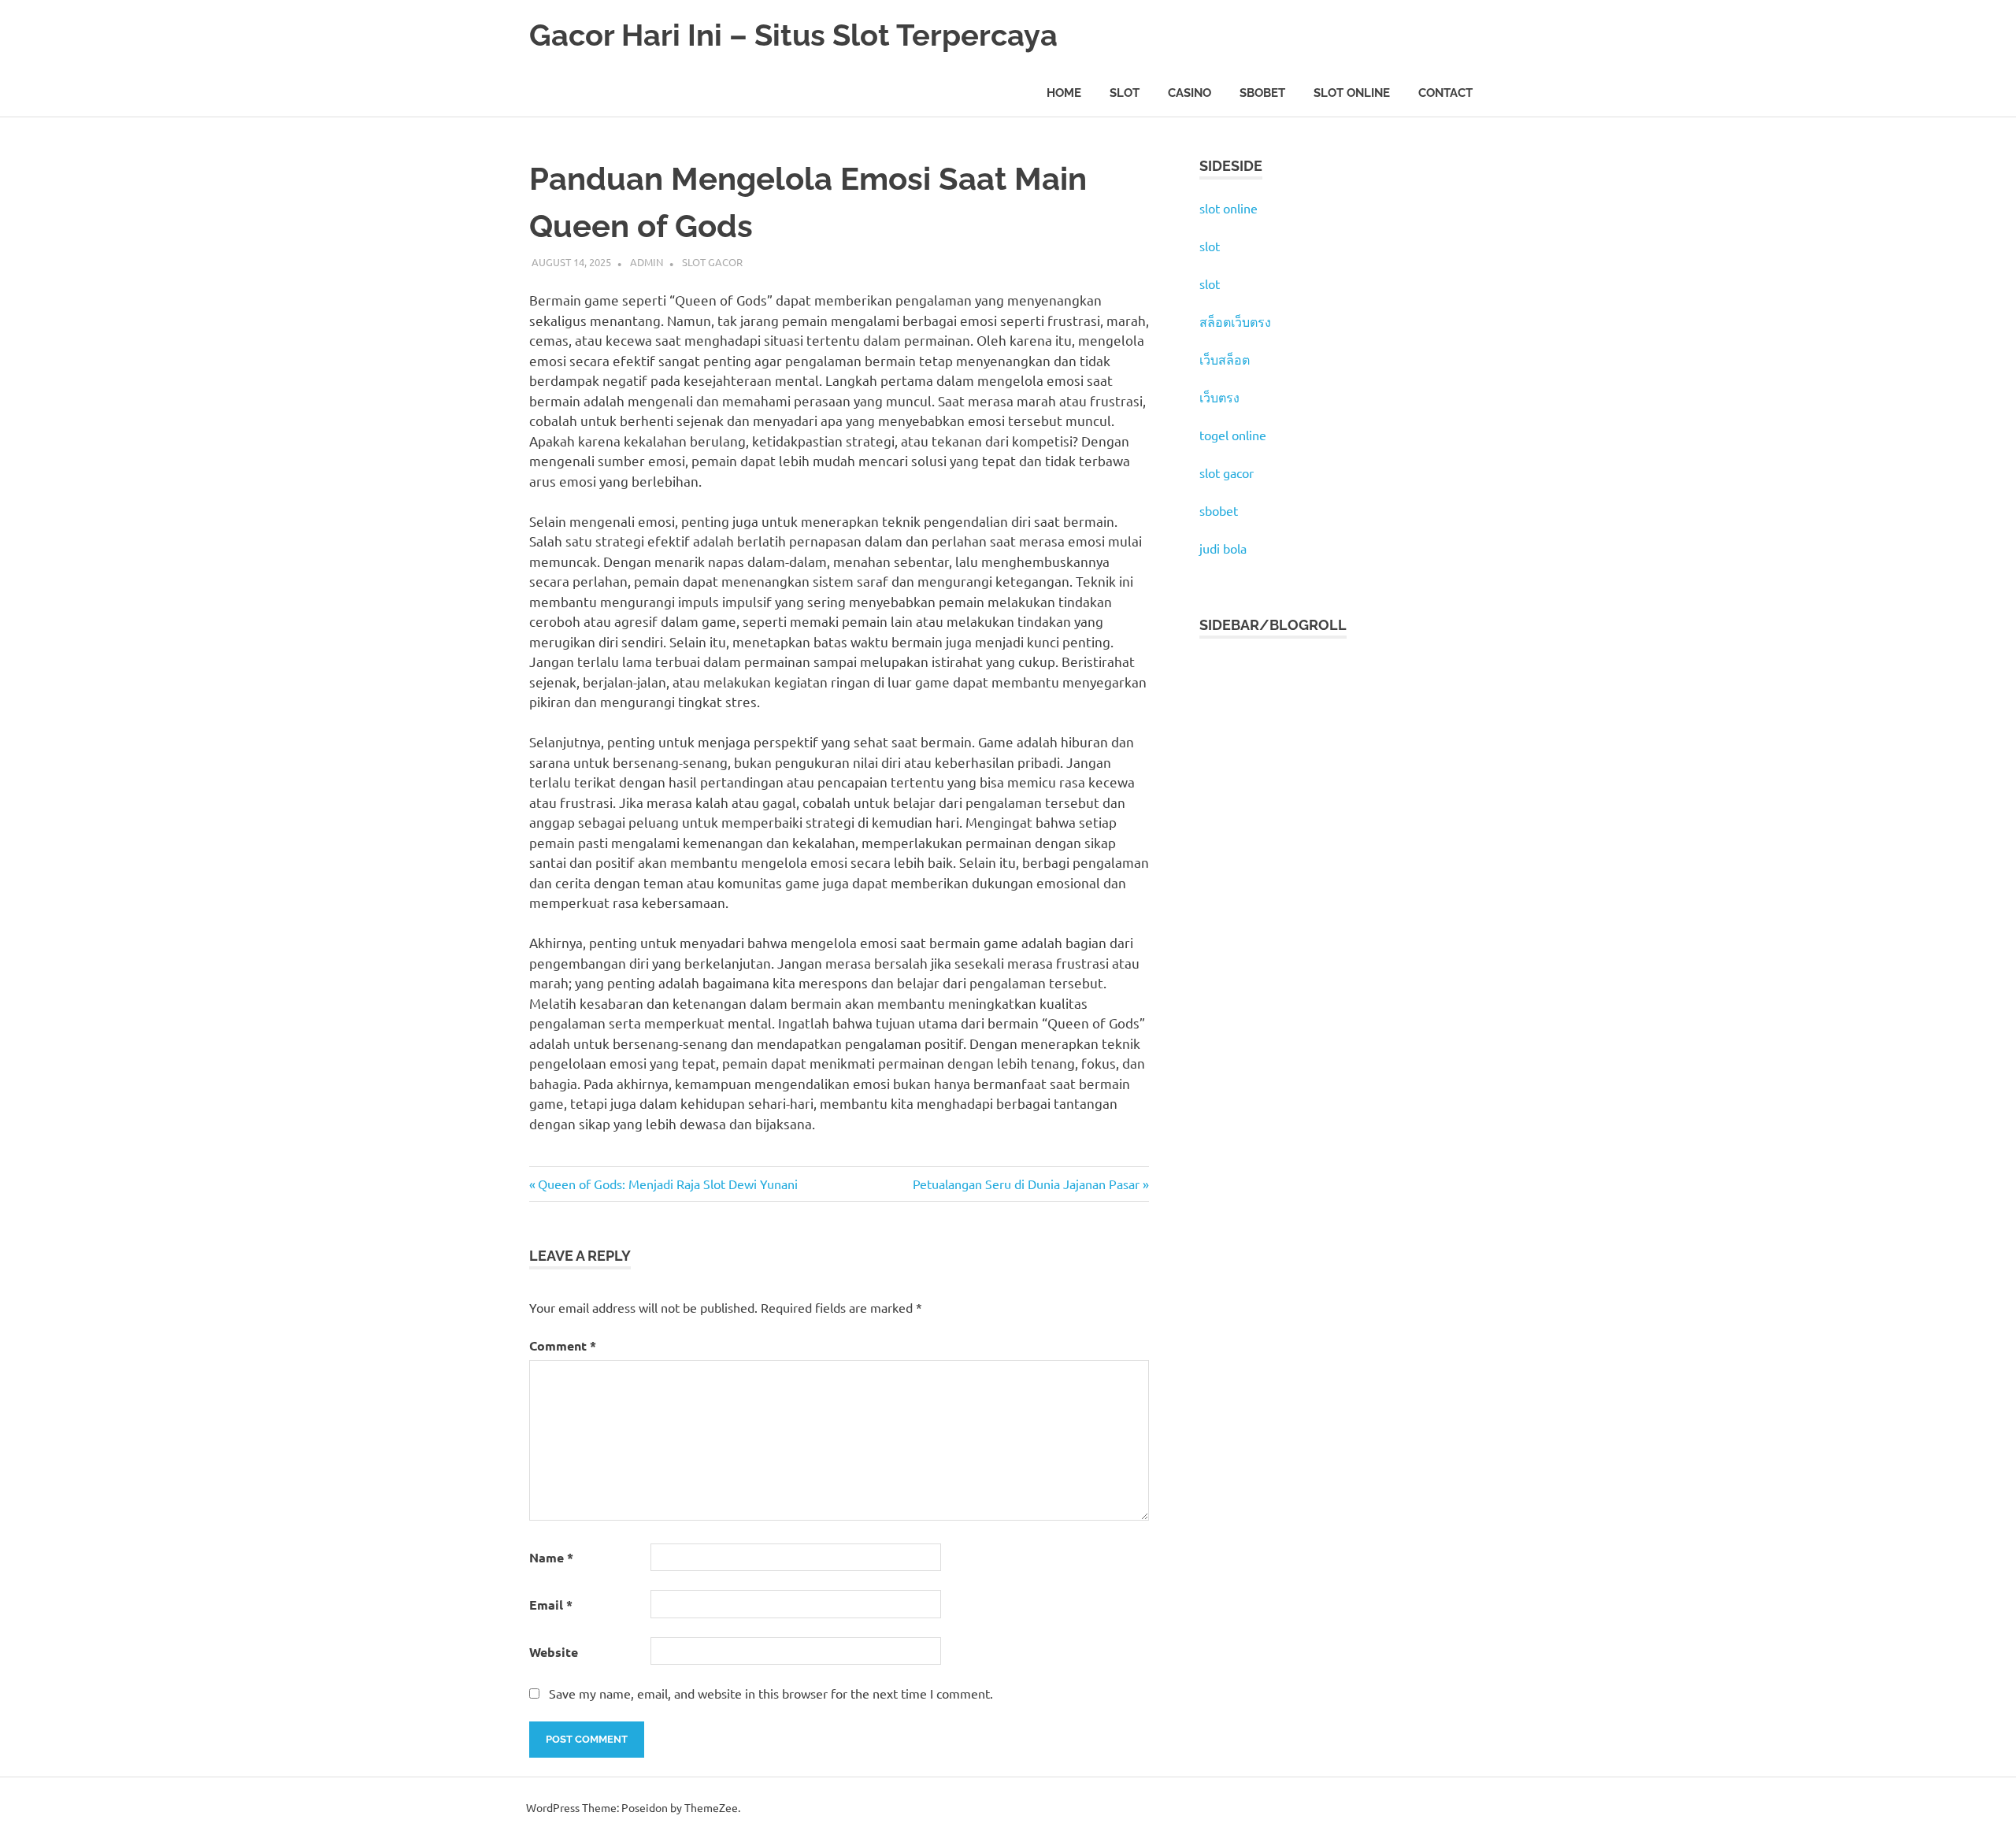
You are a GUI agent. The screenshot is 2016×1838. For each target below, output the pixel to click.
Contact (1445, 93)
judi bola (1223, 548)
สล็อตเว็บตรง (1235, 321)
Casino (1190, 93)
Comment (563, 1345)
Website (554, 1652)
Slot (1125, 93)
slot (1210, 246)
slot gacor (1227, 472)
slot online (1228, 208)
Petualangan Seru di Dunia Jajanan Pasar (1026, 1184)
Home (1064, 93)
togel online (1233, 435)
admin (647, 262)
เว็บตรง (1219, 397)
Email (551, 1605)
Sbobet (1262, 93)
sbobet (1219, 510)
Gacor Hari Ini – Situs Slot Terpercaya (793, 35)
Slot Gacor (712, 262)
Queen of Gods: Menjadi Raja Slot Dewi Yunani (667, 1184)
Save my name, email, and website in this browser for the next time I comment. (771, 1693)
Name (551, 1557)
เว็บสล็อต (1225, 359)
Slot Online (1352, 93)
